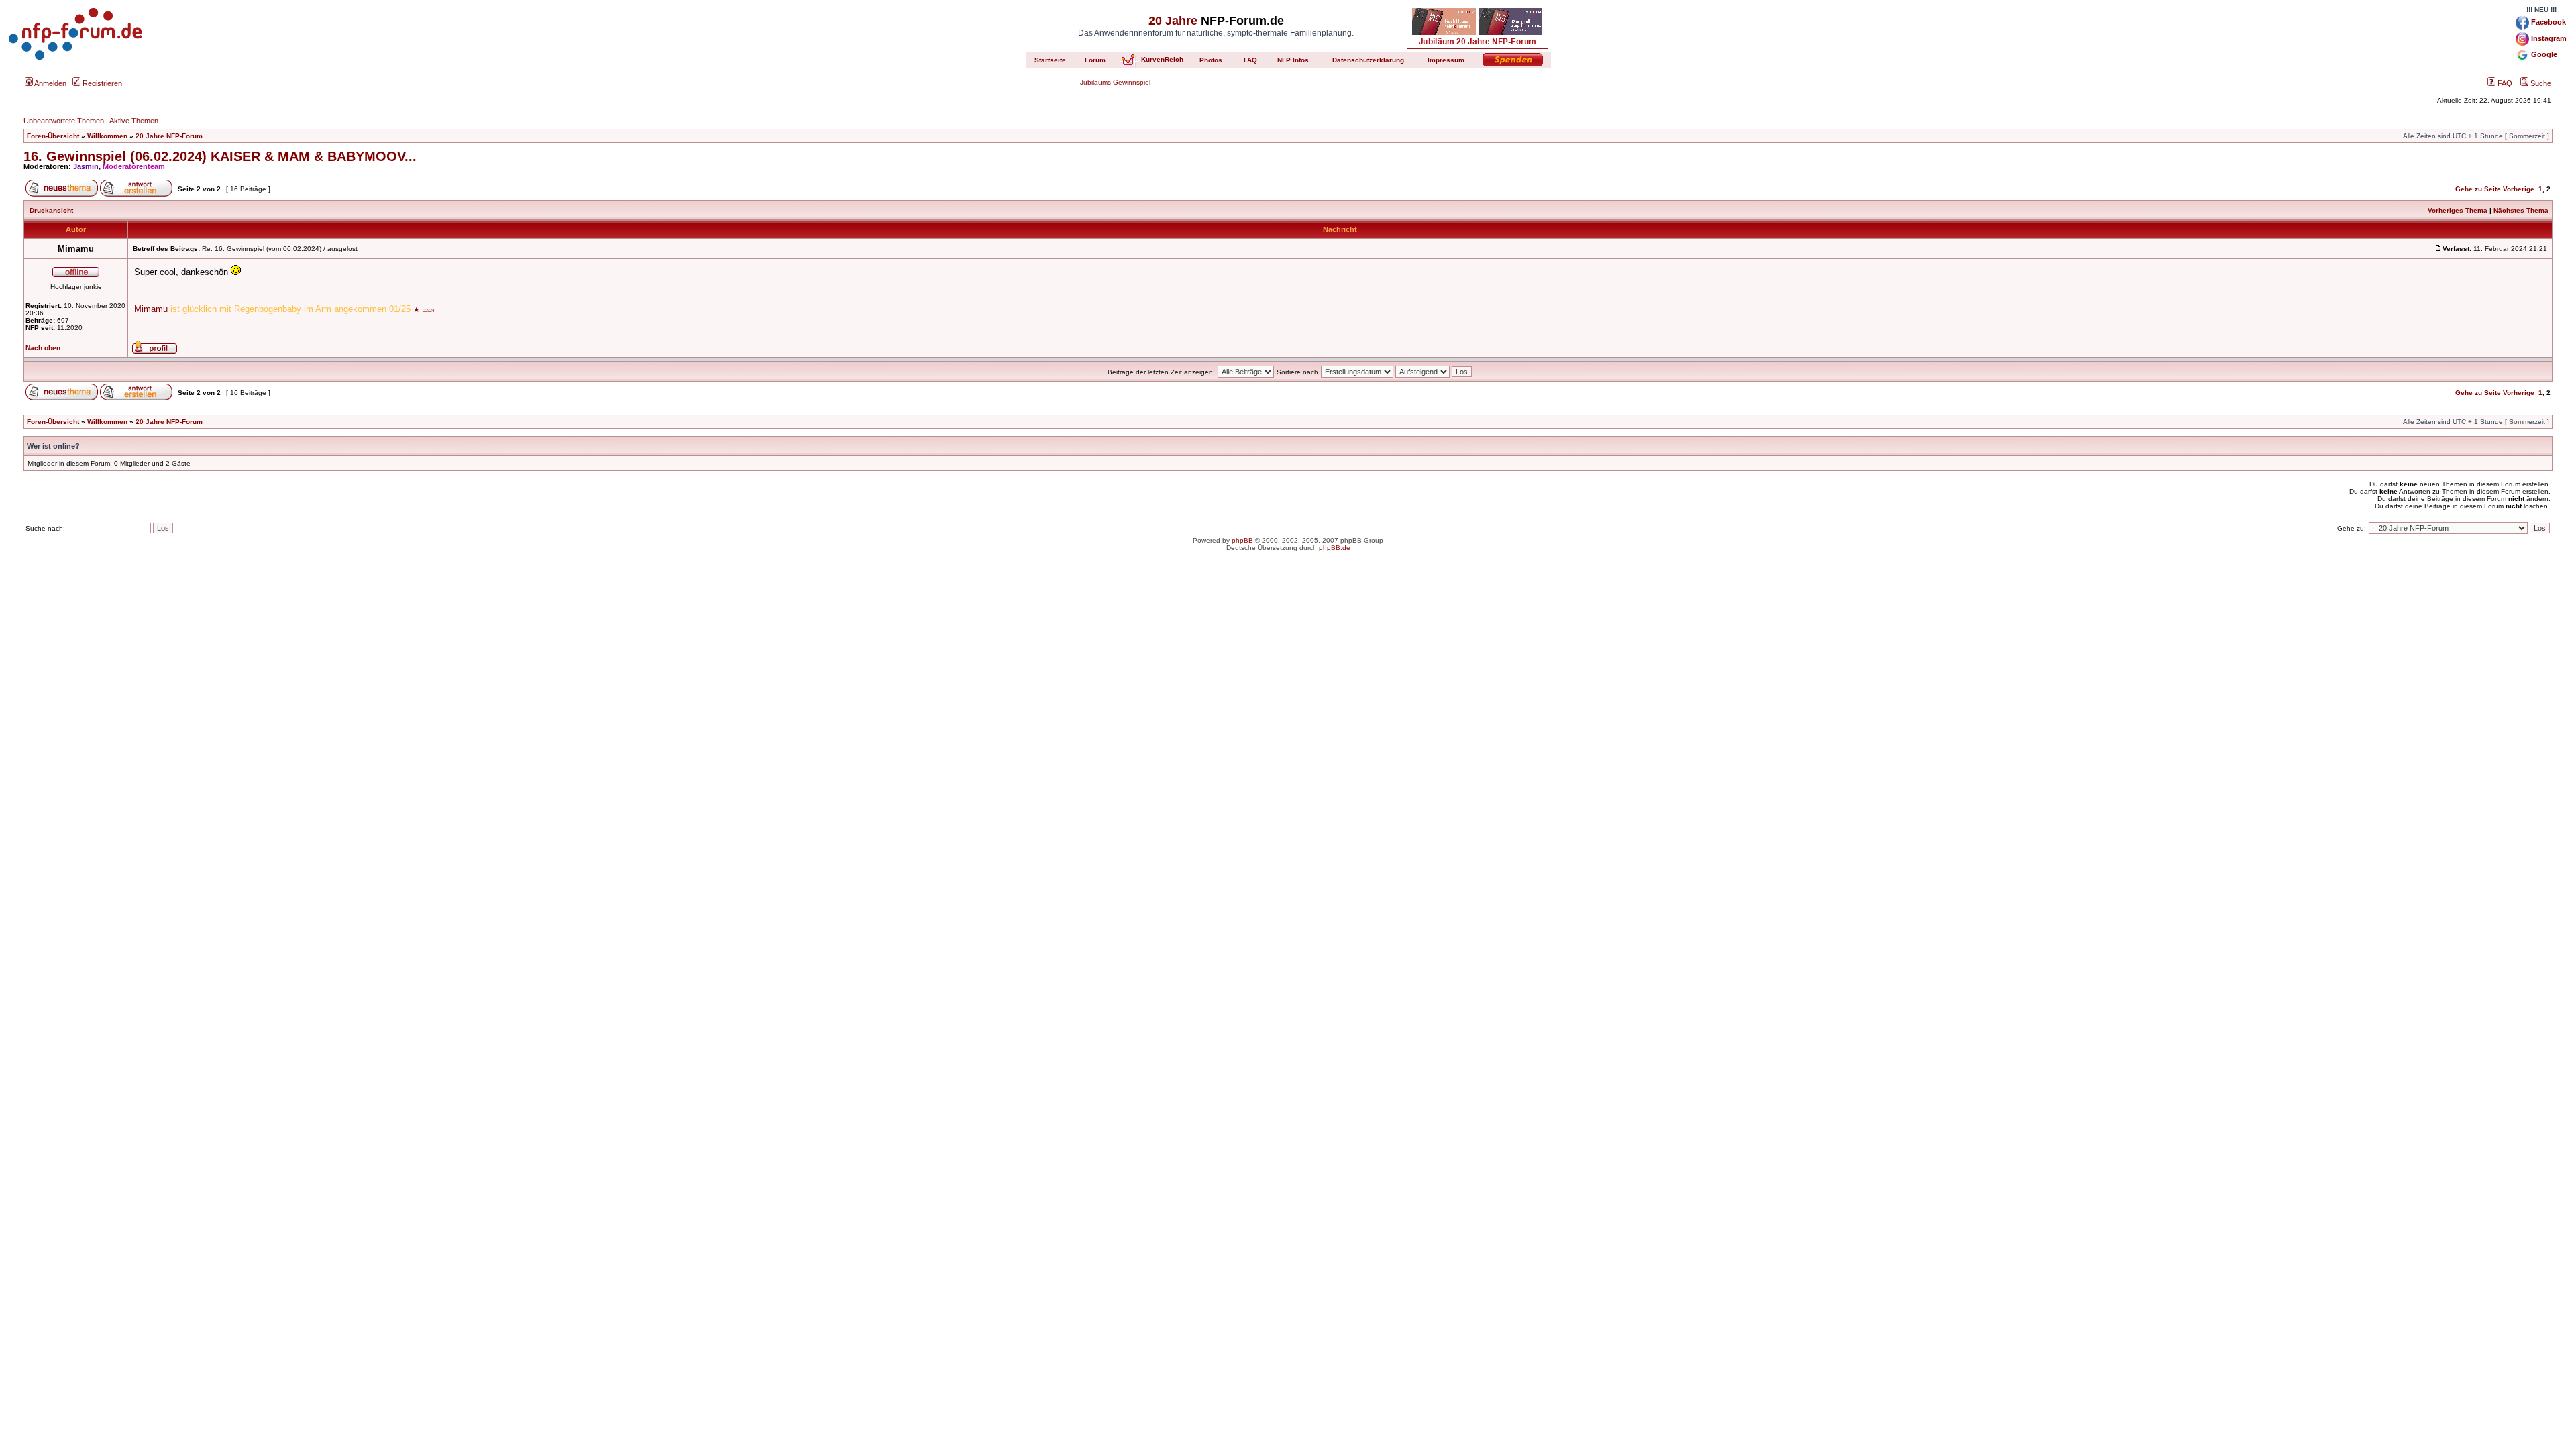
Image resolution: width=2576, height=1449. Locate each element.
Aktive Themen (134, 121)
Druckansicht (51, 210)
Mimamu (152, 309)
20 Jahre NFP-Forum (169, 136)
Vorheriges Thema (2458, 210)
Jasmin (86, 166)
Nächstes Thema (2521, 210)
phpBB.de (1335, 548)
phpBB (1242, 540)
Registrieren (101, 83)
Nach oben (43, 348)
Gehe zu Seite (2478, 189)
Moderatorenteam (134, 166)
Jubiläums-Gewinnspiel (1115, 82)
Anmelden (50, 83)
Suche (2540, 83)
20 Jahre (1173, 21)
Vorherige (2519, 189)
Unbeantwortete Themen (64, 121)
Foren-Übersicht (53, 136)
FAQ (2504, 83)
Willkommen (107, 136)
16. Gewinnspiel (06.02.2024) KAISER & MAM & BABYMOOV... (220, 156)
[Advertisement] (1288, 667)
